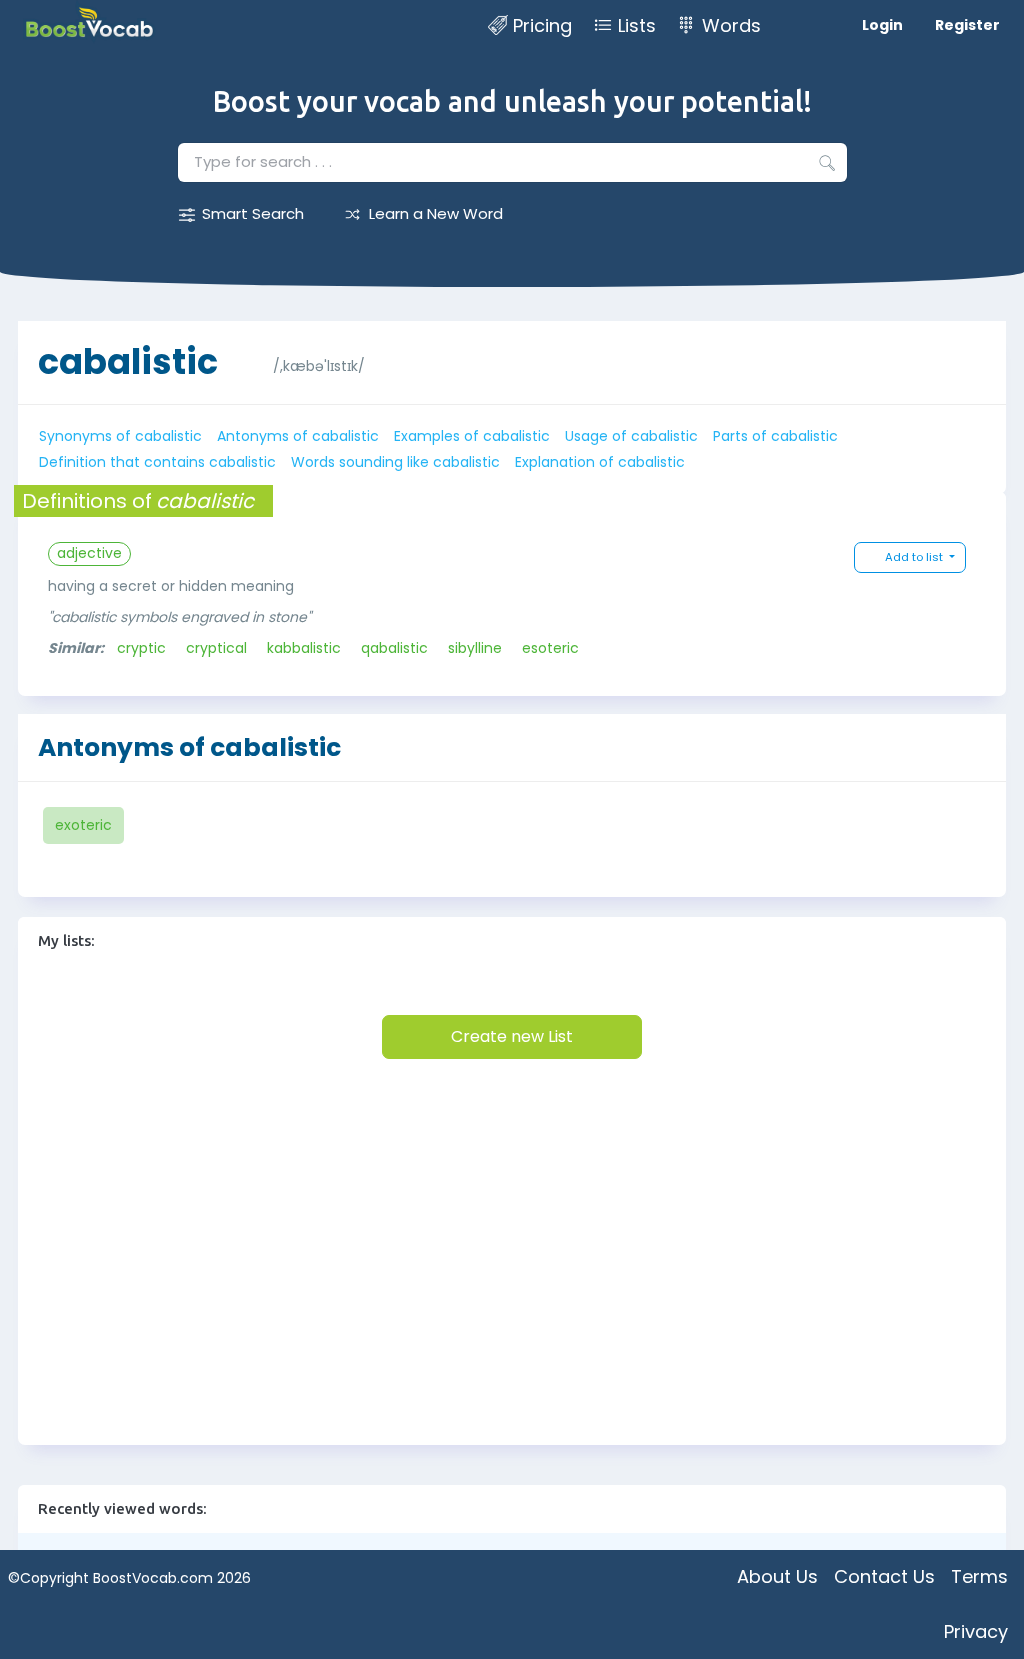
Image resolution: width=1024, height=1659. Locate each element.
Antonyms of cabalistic (298, 436)
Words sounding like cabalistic (395, 462)
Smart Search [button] (253, 213)
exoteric (83, 825)
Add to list (915, 557)
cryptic (141, 648)
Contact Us (884, 1576)
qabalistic (394, 648)
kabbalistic (304, 648)
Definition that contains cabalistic (157, 462)
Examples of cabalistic (472, 436)
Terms (979, 1576)
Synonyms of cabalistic (120, 436)
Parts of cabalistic (775, 436)
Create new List (512, 1036)
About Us (777, 1576)
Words (731, 25)
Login (882, 25)
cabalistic (128, 361)
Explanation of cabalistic (600, 462)
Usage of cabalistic (631, 436)
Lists (637, 25)
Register (967, 25)
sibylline (475, 648)
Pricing (542, 25)
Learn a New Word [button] (436, 213)
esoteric (550, 648)
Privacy (976, 1631)
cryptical (216, 648)
